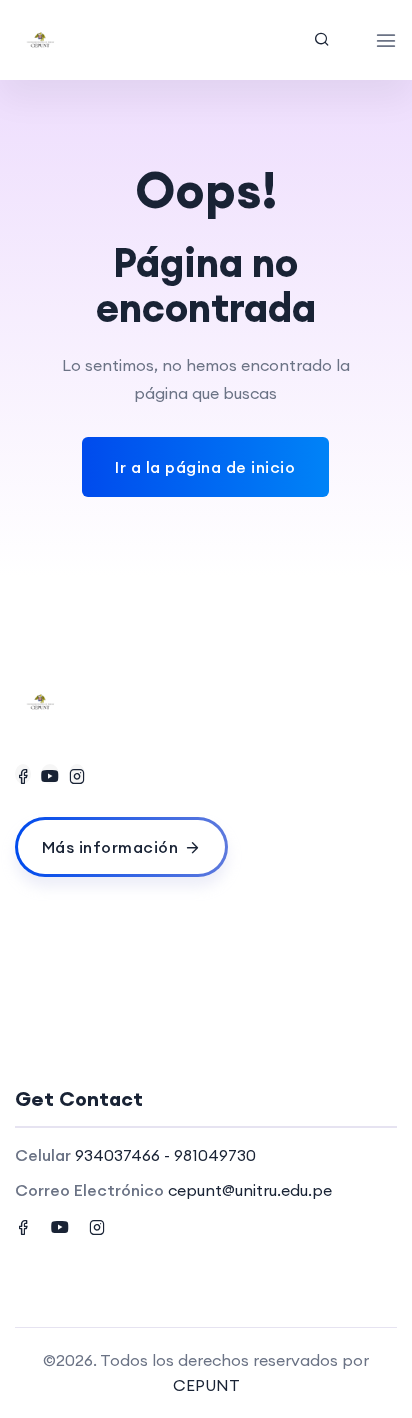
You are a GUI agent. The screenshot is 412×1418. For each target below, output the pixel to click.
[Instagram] (77, 774)
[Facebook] (23, 774)
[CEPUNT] (91, 40)
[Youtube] (50, 774)
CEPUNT (206, 1385)
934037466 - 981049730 (165, 1155)
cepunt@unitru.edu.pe (250, 1190)
